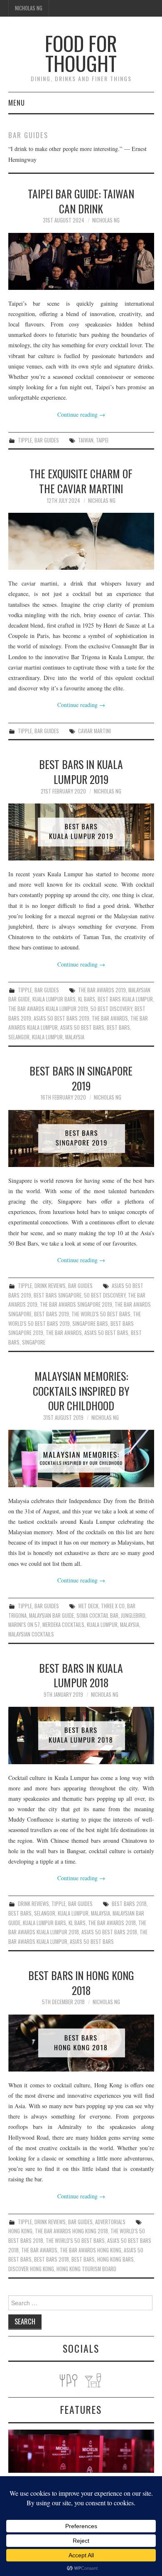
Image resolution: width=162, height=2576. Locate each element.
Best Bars (118, 1027)
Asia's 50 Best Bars (82, 1027)
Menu (17, 103)
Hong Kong (20, 2231)
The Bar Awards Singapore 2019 (76, 1304)
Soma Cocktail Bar (97, 1616)
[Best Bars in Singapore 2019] (81, 1138)
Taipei (102, 440)
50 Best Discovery (111, 1009)
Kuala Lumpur (47, 1037)
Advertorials (110, 2222)
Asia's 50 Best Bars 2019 (61, 1018)
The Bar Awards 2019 (102, 990)
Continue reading (81, 414)
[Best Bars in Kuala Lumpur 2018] (81, 1735)
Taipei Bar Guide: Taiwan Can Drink (81, 201)
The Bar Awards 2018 (112, 1923)
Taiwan (86, 440)
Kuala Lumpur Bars (54, 999)
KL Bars (87, 999)
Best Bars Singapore (58, 1295)
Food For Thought (81, 53)
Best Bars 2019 (52, 1314)
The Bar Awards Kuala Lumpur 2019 (48, 1009)
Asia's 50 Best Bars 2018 (109, 1932)
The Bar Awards (110, 1018)
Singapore (34, 1342)
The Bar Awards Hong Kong (91, 2250)
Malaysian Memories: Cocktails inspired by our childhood (81, 1391)
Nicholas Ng (29, 8)
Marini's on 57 (24, 1625)
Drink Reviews (50, 1286)
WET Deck (88, 1606)
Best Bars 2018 (129, 1904)
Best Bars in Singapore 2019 (81, 1078)
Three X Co (113, 1606)
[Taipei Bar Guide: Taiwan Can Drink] (81, 261)
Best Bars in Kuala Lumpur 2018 (81, 1675)
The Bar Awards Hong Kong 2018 (71, 2231)
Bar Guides (47, 440)
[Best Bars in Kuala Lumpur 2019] (81, 832)
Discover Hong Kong (31, 2269)
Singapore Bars (90, 1324)
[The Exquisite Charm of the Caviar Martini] (81, 541)
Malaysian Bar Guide (52, 1616)
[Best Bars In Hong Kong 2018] (81, 2043)
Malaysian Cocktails (31, 1634)
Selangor (19, 1037)
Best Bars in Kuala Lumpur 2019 (81, 771)
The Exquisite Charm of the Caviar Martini (81, 481)
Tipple (25, 440)
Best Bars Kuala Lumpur (125, 999)
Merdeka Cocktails (63, 1625)
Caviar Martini (94, 731)
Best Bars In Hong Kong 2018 (81, 1983)
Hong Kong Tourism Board (86, 2269)
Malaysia (75, 1037)
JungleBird (133, 1616)
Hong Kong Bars (115, 2259)
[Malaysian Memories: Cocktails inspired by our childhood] (81, 1458)
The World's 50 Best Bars (101, 1314)
